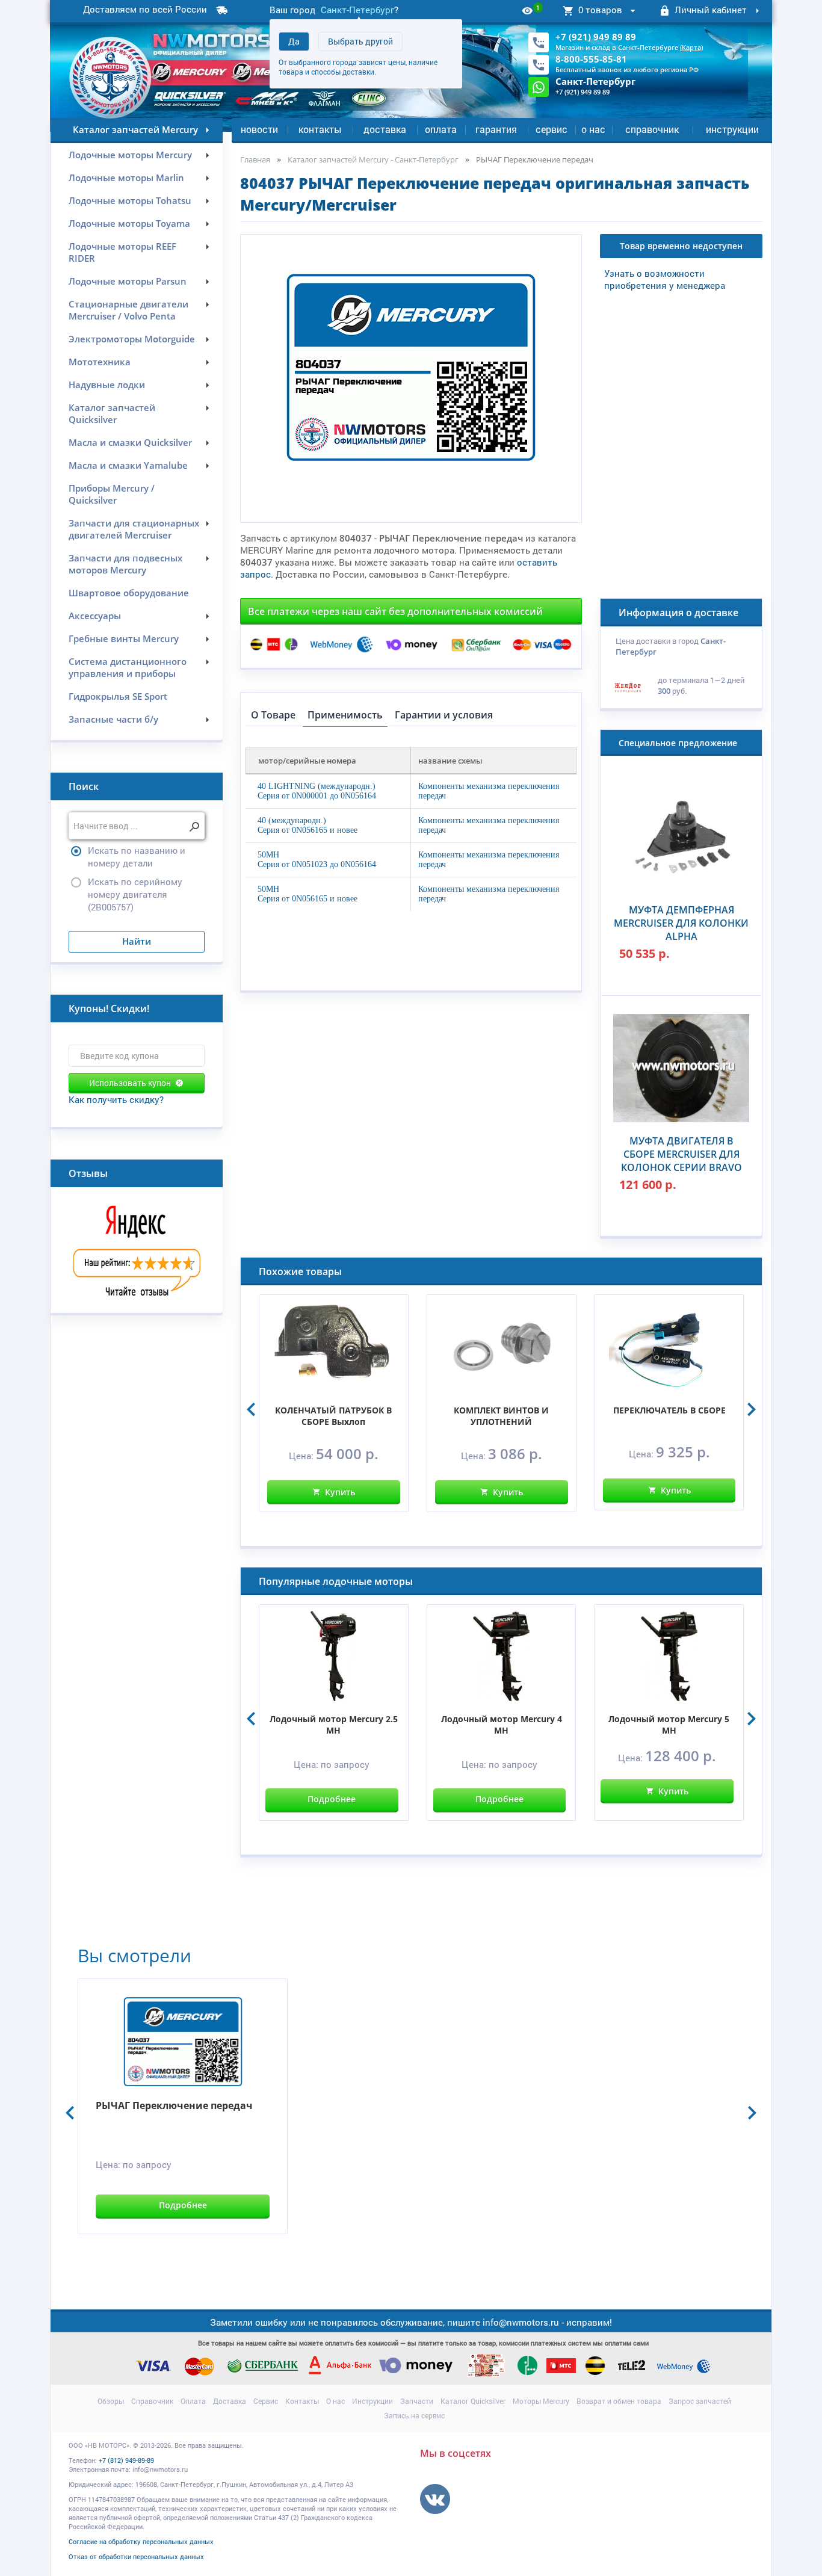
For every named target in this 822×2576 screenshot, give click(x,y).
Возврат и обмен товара (619, 2401)
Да (294, 41)
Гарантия (496, 129)
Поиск (84, 786)
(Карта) (691, 47)
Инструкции (732, 129)
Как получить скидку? (116, 1099)
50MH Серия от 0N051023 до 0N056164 (317, 860)
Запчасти (417, 2401)
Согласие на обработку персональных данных (141, 2541)
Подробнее (332, 1799)
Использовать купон (130, 1083)
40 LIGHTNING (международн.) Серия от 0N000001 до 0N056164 (317, 791)
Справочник (652, 129)
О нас (593, 129)
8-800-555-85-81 (591, 59)
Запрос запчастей (700, 2401)
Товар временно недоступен (681, 246)
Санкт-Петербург (357, 10)
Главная (255, 159)
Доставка (385, 129)
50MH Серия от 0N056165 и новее (307, 894)
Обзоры (111, 2401)
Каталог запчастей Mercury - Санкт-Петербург (373, 159)
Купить (340, 1492)
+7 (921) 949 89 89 (596, 37)
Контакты (320, 129)
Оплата (441, 129)
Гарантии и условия (444, 715)
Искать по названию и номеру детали (137, 857)
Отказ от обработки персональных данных (136, 2556)
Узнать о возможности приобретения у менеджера (665, 279)
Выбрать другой (360, 41)
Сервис (552, 129)
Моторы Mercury (541, 2401)
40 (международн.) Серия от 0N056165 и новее (307, 825)
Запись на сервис (414, 2415)
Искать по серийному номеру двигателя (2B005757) (135, 894)
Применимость (345, 715)
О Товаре (273, 715)
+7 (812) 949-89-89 (126, 2460)
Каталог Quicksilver (473, 2401)
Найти (137, 941)
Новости (259, 129)
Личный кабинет (711, 10)
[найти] (194, 827)
